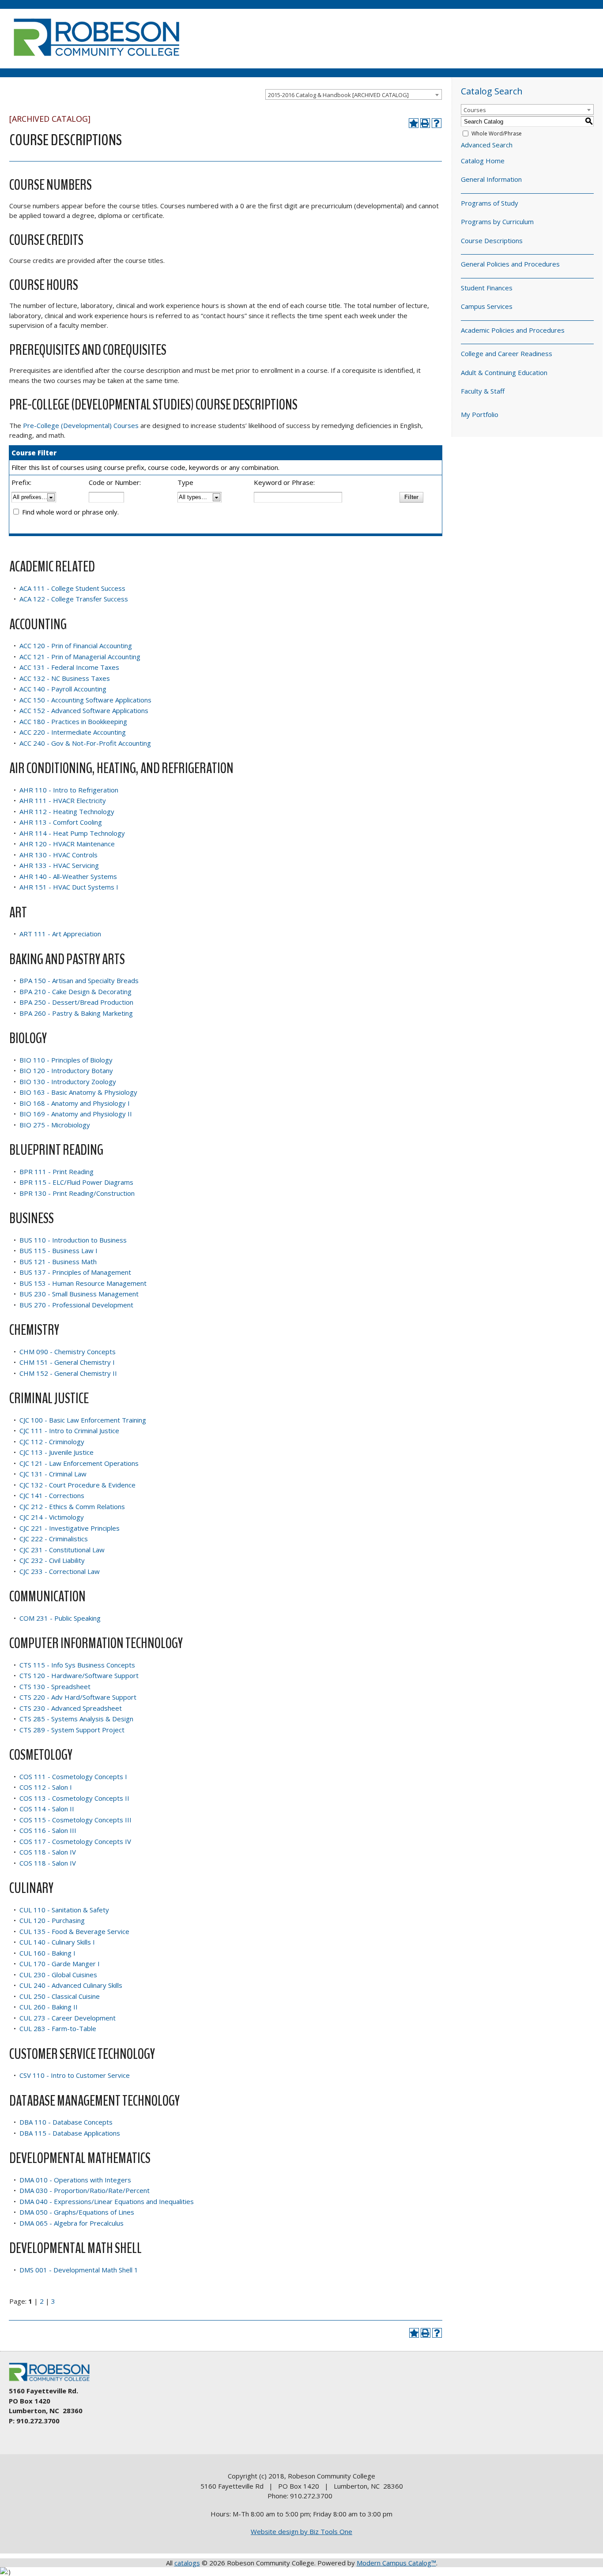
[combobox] (354, 94)
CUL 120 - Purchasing (52, 1920)
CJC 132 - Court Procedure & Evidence (77, 1485)
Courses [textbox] (475, 110)
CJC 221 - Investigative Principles (70, 1528)
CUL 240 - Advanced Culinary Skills (71, 1985)
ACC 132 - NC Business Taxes (65, 678)
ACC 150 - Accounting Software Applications (85, 700)
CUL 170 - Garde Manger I (60, 1964)
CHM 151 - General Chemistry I (67, 1362)
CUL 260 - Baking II (49, 2007)
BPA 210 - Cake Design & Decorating (75, 991)
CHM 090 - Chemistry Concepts (68, 1352)
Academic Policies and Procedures (513, 330)
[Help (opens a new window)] (437, 123)
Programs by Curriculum (497, 222)
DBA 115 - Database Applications (70, 2133)
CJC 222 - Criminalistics (54, 1539)
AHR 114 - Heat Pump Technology (72, 833)
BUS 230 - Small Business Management (79, 1294)
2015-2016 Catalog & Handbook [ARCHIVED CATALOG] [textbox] (338, 95)
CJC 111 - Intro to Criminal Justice (69, 1431)
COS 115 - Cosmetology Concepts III (75, 1820)
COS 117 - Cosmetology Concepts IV (75, 1841)
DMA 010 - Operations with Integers (75, 2180)
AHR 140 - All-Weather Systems (68, 876)
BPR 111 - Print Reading (57, 1172)
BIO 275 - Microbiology (55, 1125)
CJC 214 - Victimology (52, 1517)
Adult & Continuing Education (504, 372)
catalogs (187, 2563)
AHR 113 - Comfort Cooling (61, 822)
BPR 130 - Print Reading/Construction (77, 1193)
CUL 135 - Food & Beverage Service (74, 1931)
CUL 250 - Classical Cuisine (60, 1996)
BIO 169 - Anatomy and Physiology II (76, 1114)
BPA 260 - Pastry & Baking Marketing (76, 1013)
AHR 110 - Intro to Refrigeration (69, 790)
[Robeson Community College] (96, 60)
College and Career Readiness (507, 353)
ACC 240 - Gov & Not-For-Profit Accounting (85, 743)
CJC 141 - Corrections (52, 1495)
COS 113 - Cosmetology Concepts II (74, 1798)
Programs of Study (490, 203)
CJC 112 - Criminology (52, 1442)
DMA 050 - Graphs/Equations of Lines (77, 2212)
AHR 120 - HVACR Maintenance (67, 844)
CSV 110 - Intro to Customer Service (75, 2075)
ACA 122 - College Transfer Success (74, 599)
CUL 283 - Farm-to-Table (58, 2028)
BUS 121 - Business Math (58, 1262)
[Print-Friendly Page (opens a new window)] (425, 123)
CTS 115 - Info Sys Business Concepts (77, 1665)
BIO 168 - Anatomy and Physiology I (75, 1103)
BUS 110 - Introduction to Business (73, 1240)
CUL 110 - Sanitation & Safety (64, 1910)
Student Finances (487, 288)
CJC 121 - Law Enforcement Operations (79, 1463)
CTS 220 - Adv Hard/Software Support (78, 1697)
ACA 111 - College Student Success (72, 588)
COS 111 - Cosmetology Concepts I (73, 1776)
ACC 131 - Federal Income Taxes (69, 667)
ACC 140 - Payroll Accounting (63, 689)
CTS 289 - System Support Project (72, 1730)
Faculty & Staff (483, 391)
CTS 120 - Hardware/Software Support (79, 1675)
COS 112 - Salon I (46, 1787)
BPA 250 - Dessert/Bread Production (76, 1002)
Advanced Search (487, 145)
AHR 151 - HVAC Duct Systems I (69, 887)
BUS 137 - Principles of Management (75, 1272)
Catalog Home (483, 161)
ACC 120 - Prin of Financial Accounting (76, 646)
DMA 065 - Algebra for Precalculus (72, 2223)
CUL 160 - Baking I (47, 1953)
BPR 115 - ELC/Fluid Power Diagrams (76, 1182)
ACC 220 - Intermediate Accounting (73, 732)
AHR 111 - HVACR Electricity (63, 800)
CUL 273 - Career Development (68, 2018)
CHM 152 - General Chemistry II (68, 1373)
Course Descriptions (492, 240)
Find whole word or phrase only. (70, 512)
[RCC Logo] (53, 2381)
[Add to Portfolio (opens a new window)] (414, 123)
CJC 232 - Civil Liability (52, 1560)
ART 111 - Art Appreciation (60, 934)
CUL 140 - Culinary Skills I (57, 1942)
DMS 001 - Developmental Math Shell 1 (79, 2270)
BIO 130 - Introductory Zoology (68, 1081)
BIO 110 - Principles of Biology (66, 1060)
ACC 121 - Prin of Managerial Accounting (80, 657)
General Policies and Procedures (510, 264)
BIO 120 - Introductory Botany (66, 1070)
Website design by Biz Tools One (301, 2531)
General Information (491, 179)
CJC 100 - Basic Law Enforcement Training (83, 1420)
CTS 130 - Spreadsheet (55, 1686)
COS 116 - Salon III (48, 1830)
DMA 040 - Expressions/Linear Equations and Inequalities (107, 2201)
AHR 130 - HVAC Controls (58, 855)
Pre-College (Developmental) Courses (81, 425)
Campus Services (487, 306)
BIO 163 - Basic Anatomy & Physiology (78, 1092)
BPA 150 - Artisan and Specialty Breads (79, 980)
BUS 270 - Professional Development (76, 1305)
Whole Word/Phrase (497, 133)
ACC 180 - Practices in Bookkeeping (73, 721)
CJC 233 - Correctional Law (60, 1571)
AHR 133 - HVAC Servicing (59, 865)
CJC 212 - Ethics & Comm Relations (72, 1506)
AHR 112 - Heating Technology (67, 811)
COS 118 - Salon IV (48, 1852)
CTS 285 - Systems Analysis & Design (76, 1719)
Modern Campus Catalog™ (396, 2563)
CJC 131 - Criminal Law (53, 1474)
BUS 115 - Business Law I (58, 1250)
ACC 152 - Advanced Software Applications (84, 710)
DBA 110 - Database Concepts (66, 2122)
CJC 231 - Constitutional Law (62, 1550)
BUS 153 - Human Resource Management (83, 1283)
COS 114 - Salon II (47, 1809)
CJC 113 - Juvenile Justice (57, 1452)
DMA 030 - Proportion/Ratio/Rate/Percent (85, 2190)
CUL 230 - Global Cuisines (58, 1975)
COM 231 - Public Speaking (60, 1618)
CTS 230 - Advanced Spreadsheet (71, 1708)
